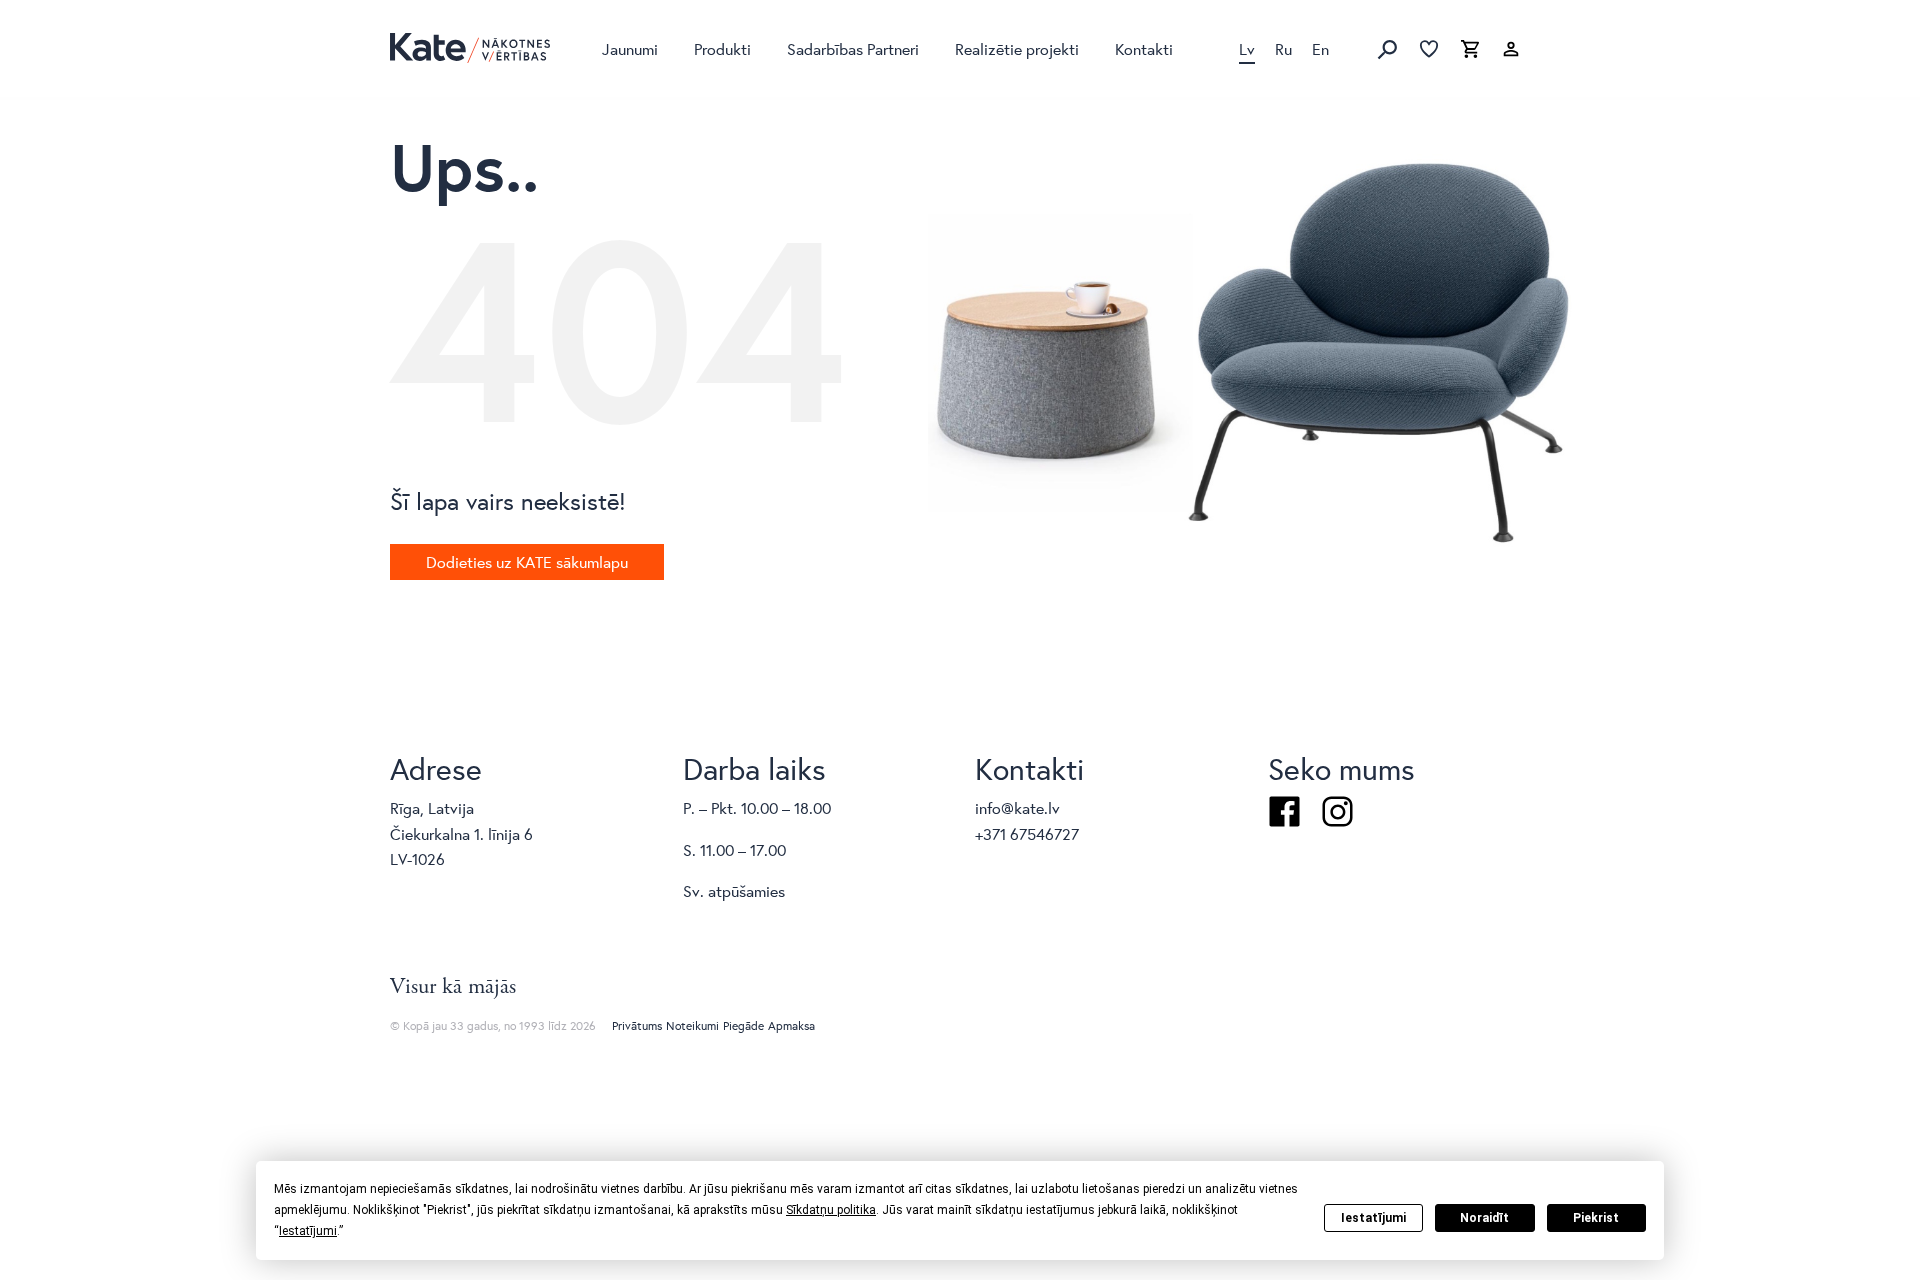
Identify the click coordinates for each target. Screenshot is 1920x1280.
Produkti (722, 48)
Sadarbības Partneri (853, 48)
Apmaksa (791, 1025)
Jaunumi (630, 48)
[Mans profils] (1511, 50)
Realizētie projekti (1017, 48)
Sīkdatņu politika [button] (831, 1210)
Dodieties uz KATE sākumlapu (527, 561)
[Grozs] (1470, 50)
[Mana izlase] (1429, 50)
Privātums (637, 1025)
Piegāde (743, 1025)
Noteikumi (692, 1025)
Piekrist (1596, 1218)
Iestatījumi (1373, 1218)
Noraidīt (1484, 1218)
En (1320, 48)
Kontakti (1144, 48)
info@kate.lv (1017, 807)
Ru (1283, 48)
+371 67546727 (1027, 833)
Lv (1247, 48)
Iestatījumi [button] (308, 1231)
